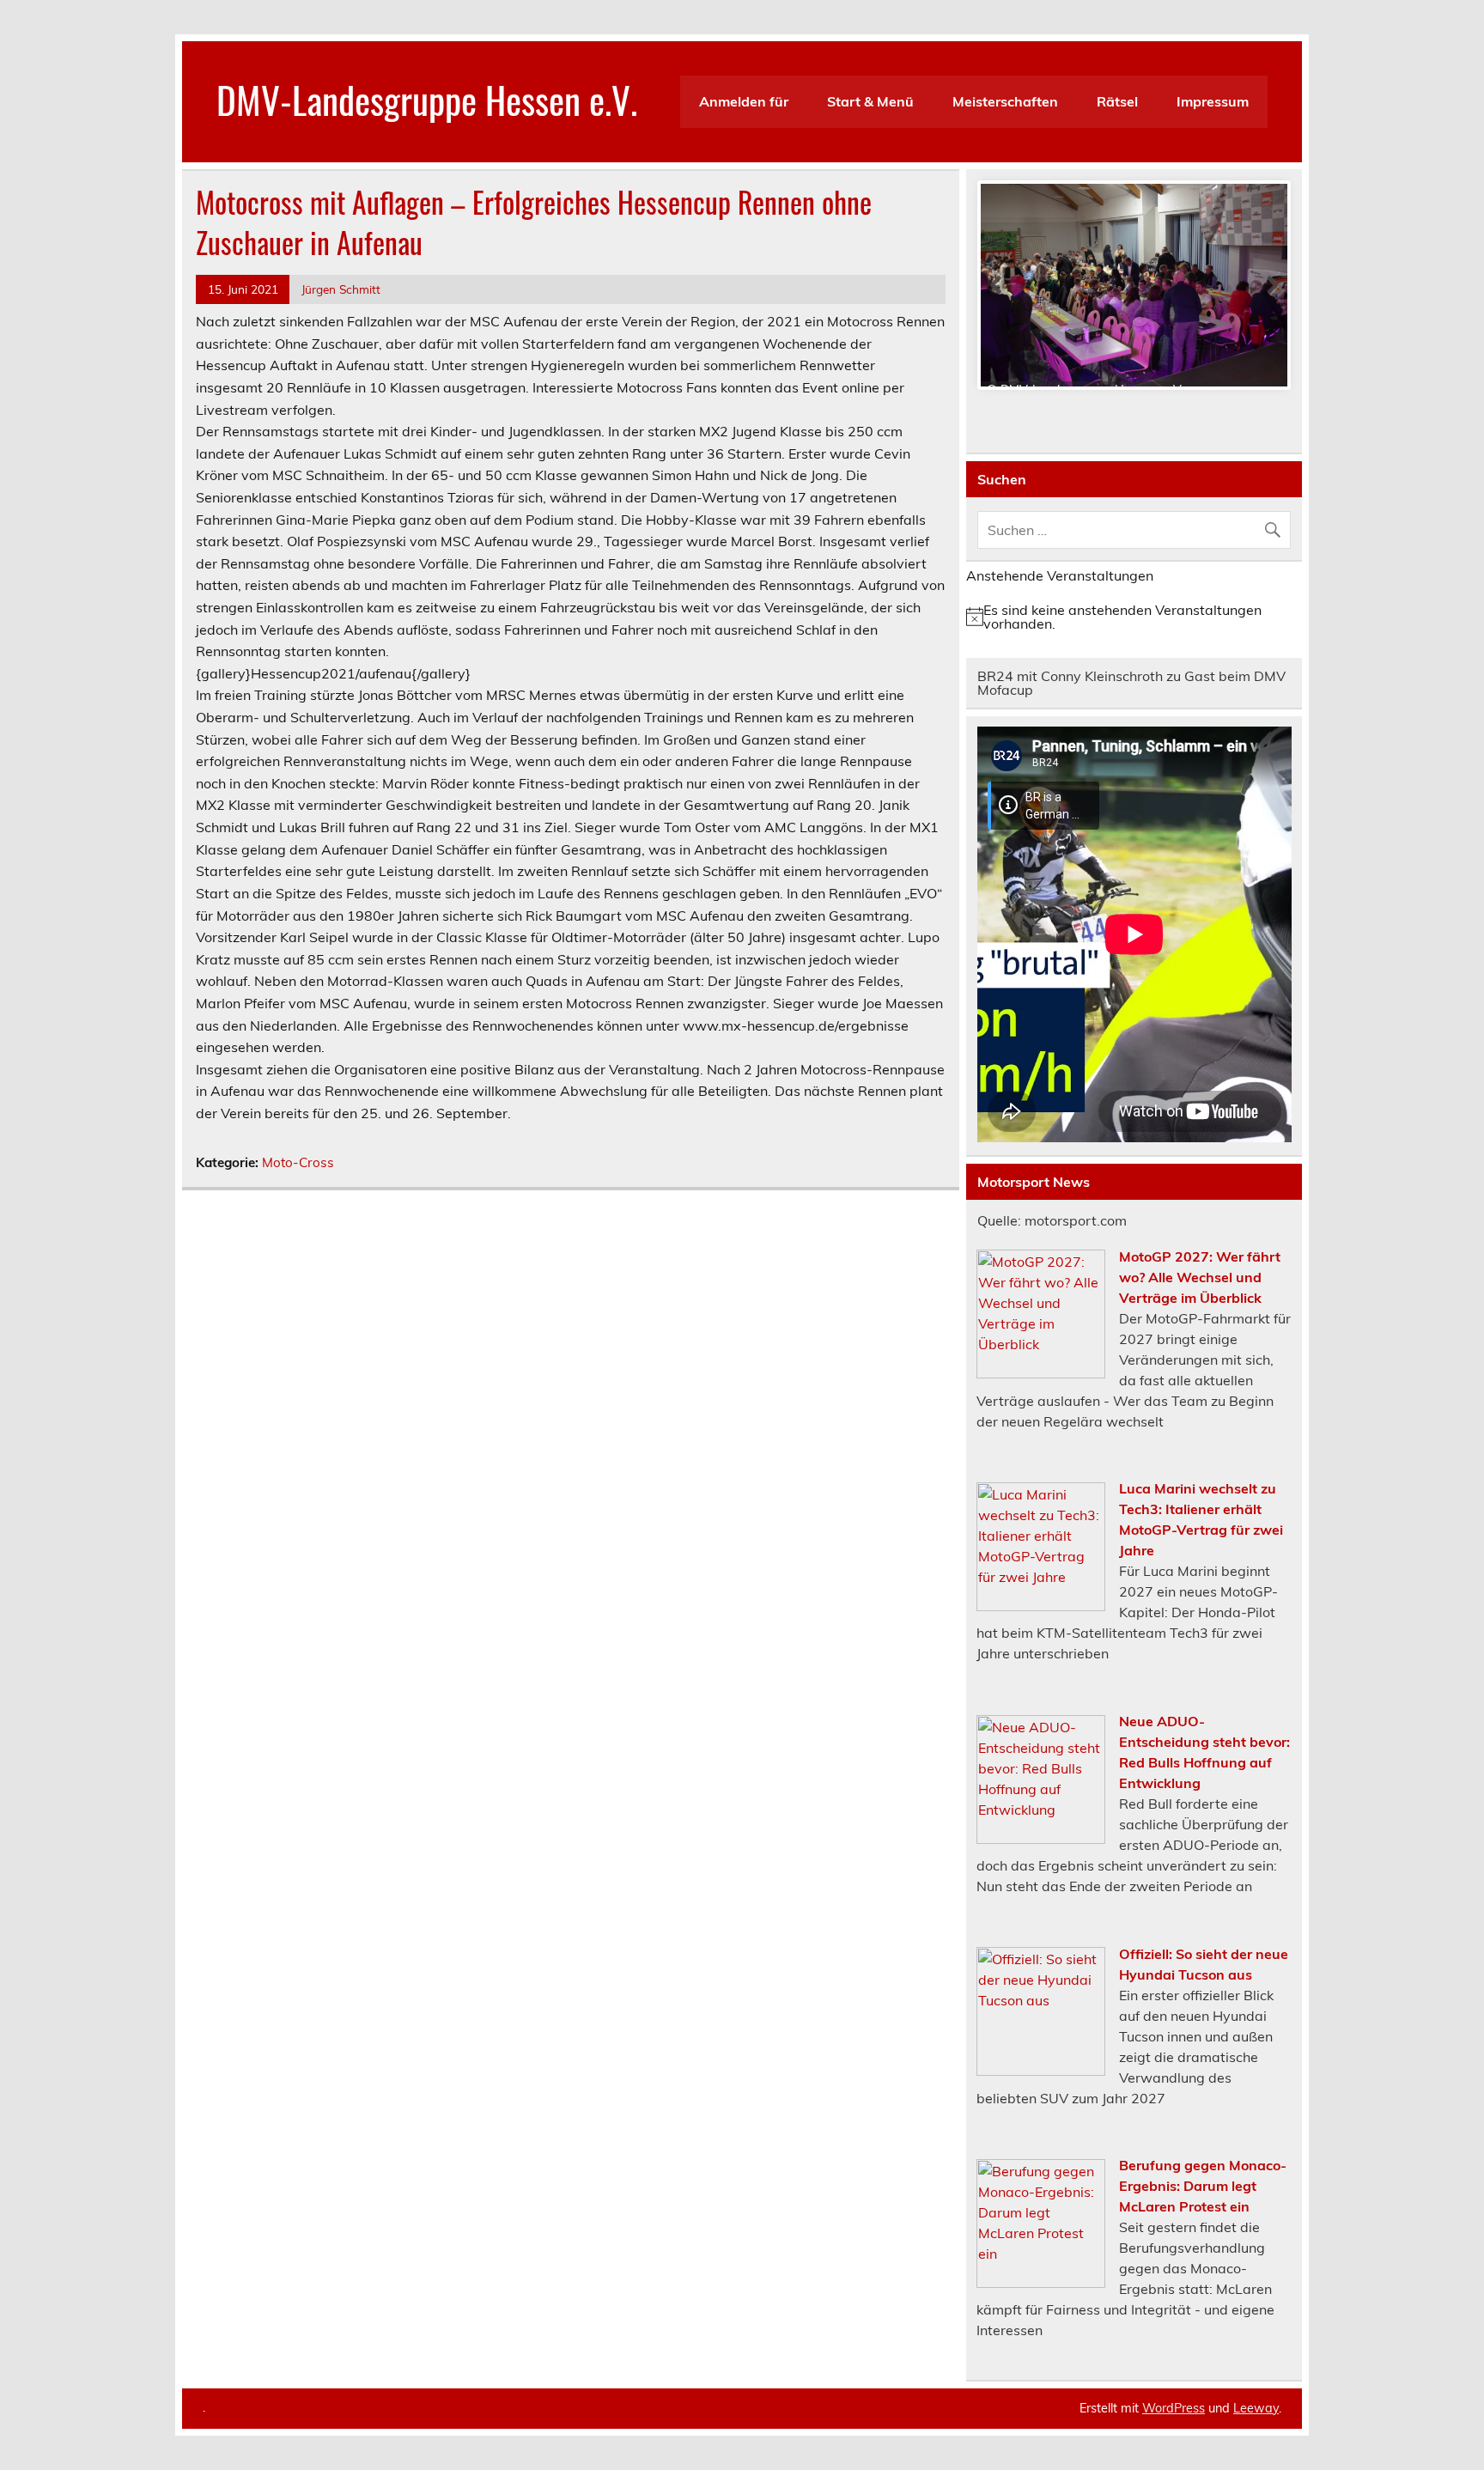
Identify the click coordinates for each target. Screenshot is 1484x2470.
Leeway (1256, 2408)
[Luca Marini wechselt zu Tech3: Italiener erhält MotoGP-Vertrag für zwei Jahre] (1041, 1606)
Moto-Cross (298, 1162)
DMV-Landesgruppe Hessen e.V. (427, 99)
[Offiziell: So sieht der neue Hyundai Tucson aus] (1041, 2071)
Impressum (1213, 101)
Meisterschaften (1005, 101)
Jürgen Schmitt (341, 289)
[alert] (1134, 617)
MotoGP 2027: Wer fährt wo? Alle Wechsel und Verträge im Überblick (1200, 1277)
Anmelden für (744, 101)
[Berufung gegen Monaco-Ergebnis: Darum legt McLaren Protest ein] (1041, 2283)
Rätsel (1117, 101)
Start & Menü (870, 101)
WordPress (1174, 2408)
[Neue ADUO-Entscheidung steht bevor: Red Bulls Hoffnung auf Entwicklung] (1041, 1839)
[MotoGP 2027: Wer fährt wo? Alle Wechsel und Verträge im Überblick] (1041, 1373)
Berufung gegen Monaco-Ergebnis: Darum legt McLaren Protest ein (1203, 2186)
